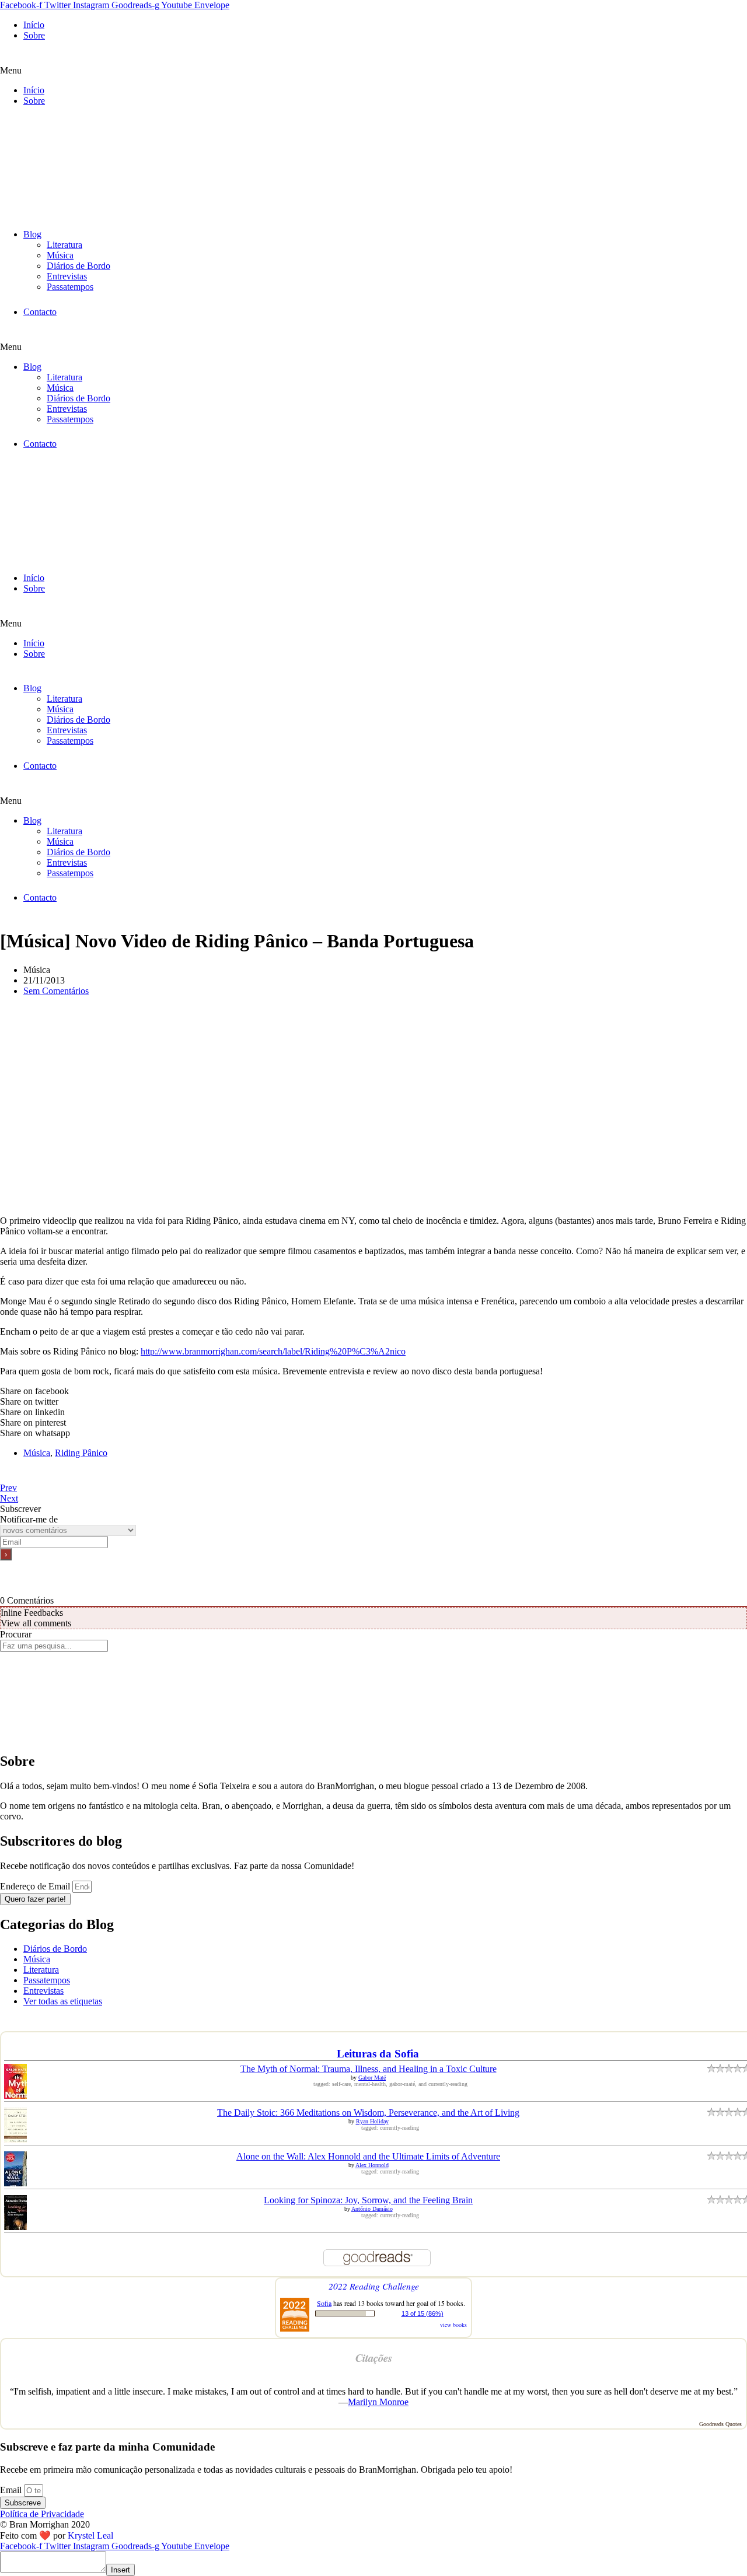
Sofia (324, 2303)
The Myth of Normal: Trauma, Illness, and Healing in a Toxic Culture (369, 2069)
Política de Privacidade (42, 2514)
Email (12, 2490)
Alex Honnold (372, 2165)
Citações (374, 2358)
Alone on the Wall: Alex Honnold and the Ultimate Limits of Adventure (368, 2156)
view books (453, 2325)
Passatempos (70, 287)
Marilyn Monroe (378, 2402)
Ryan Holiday (372, 2121)
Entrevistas (67, 276)
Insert (121, 2570)
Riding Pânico (81, 1453)
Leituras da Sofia (378, 2054)
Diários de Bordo (78, 266)
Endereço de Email (36, 1886)
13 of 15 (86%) (423, 2313)
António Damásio (372, 2209)
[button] (373, 71)
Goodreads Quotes (720, 2424)
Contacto (40, 312)
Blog (32, 234)
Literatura (64, 245)
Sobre (34, 35)
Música (60, 255)
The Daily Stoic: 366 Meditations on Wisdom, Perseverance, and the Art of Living (368, 2113)
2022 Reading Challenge (374, 2286)
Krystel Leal (90, 2535)
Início (34, 25)
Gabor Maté (372, 2078)
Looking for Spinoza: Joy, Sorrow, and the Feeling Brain (368, 2200)
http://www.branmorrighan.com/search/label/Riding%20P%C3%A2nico (273, 1351)
